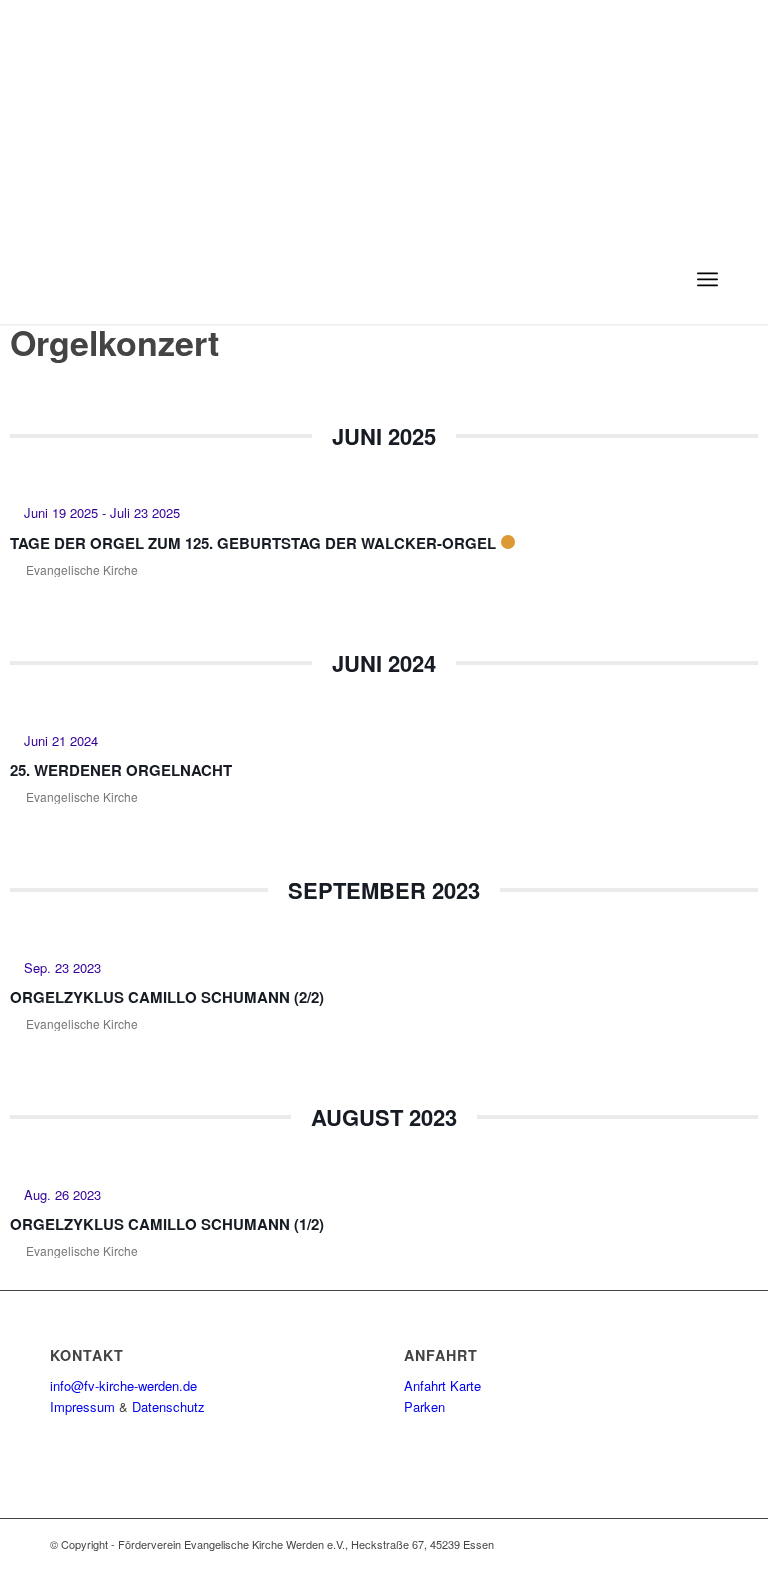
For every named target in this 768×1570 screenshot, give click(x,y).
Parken (424, 1406)
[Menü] (707, 279)
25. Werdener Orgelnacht (121, 770)
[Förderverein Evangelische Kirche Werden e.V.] (109, 279)
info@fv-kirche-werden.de (123, 1385)
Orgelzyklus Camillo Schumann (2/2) (167, 997)
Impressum (82, 1406)
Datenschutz (168, 1406)
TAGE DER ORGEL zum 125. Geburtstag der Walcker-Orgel (253, 543)
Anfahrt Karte (442, 1385)
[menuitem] (707, 279)
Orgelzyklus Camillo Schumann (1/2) (167, 1224)
